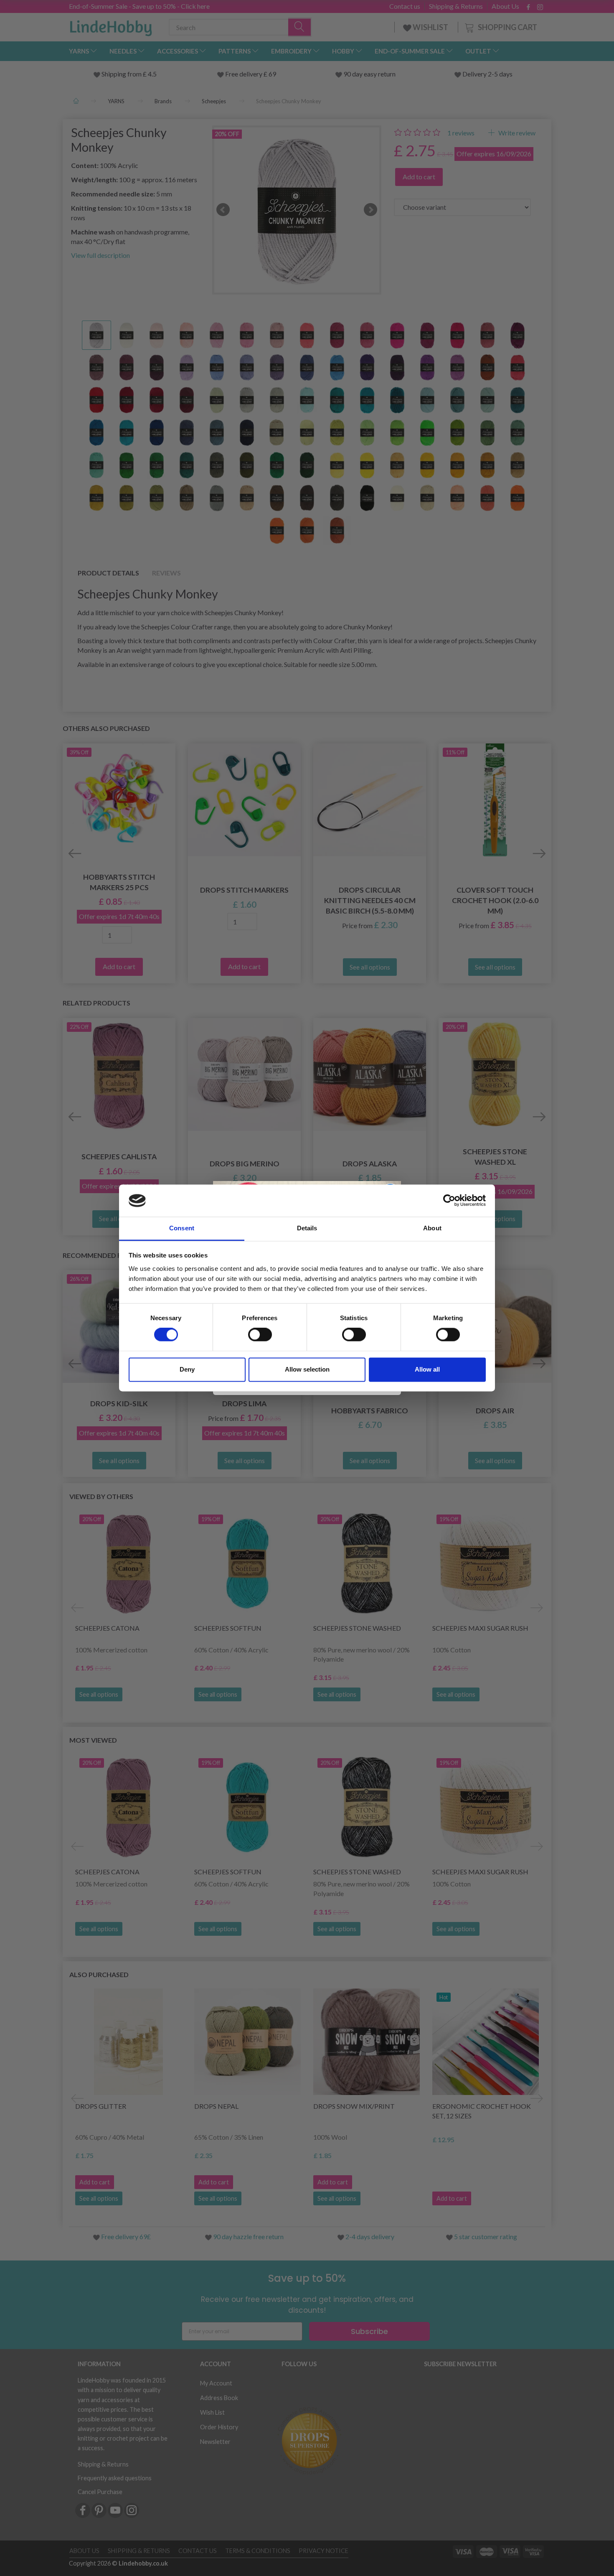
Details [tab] (307, 1228)
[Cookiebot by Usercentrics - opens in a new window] (449, 1201)
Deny (187, 1369)
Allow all (427, 1369)
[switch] (260, 1335)
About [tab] (432, 1228)
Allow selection (307, 1369)
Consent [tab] (182, 1228)
